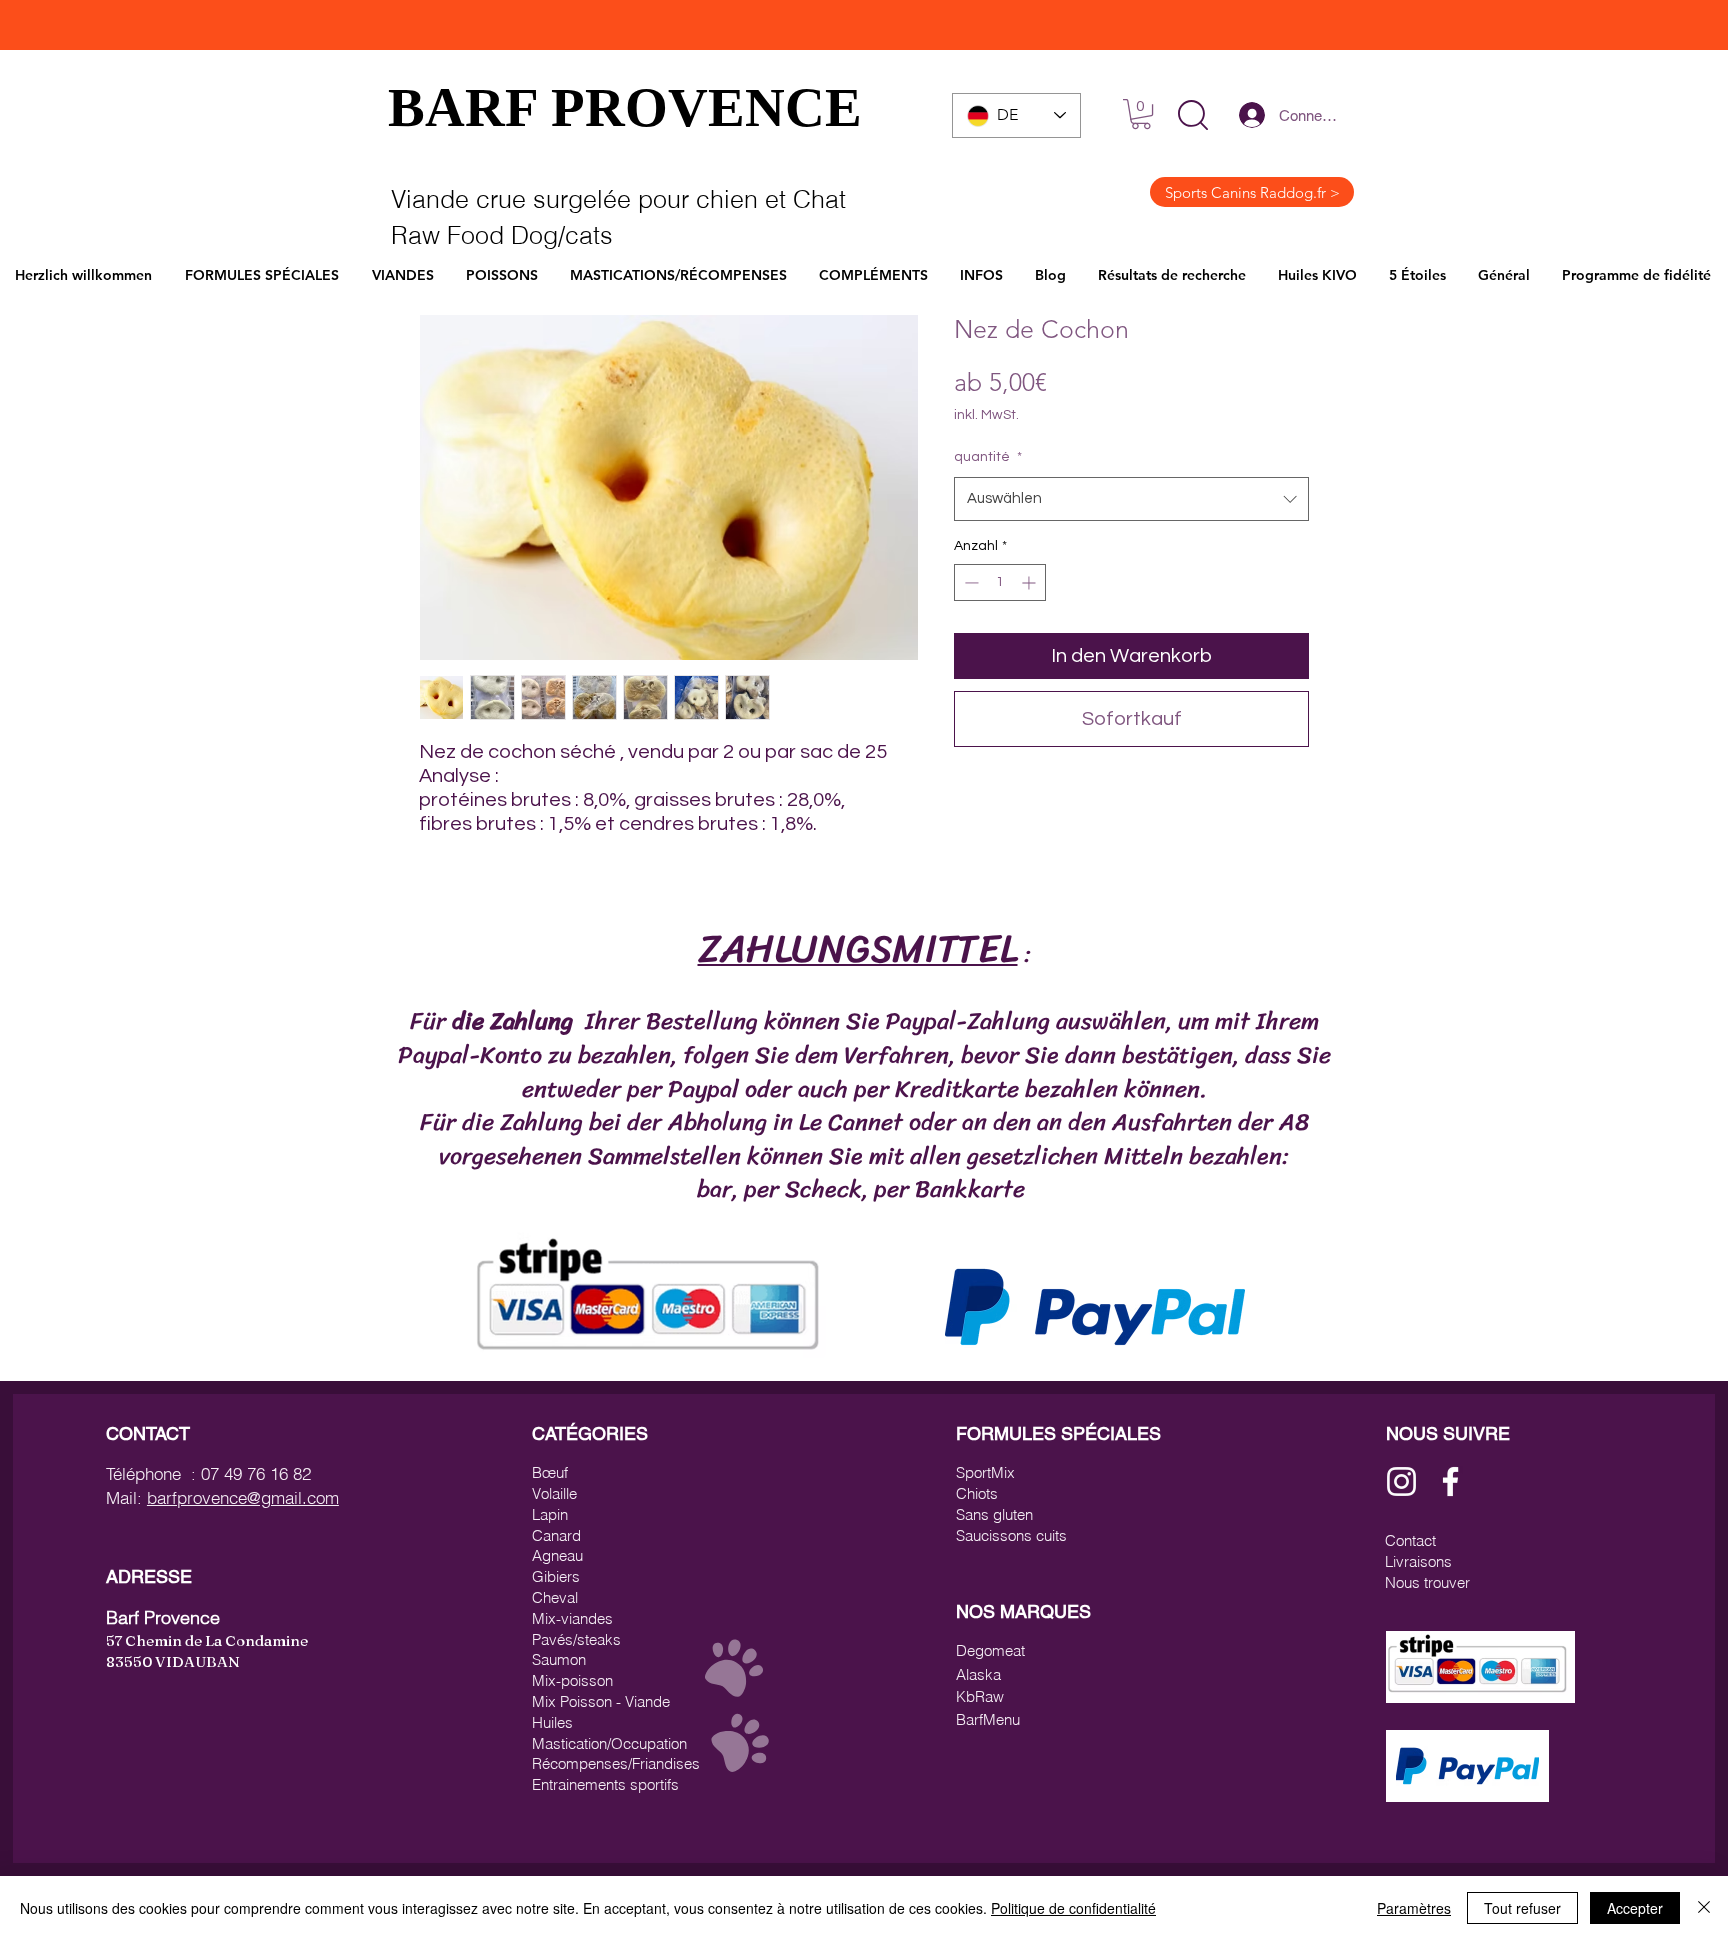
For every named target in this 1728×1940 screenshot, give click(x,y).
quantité (988, 457)
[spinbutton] (1000, 582)
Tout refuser (1522, 1908)
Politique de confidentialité (1073, 1908)
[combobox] (1131, 499)
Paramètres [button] (1414, 1908)
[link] (1141, 114)
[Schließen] (1704, 1908)
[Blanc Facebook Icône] (1450, 1481)
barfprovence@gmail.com (243, 1497)
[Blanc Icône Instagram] (1401, 1481)
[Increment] (1030, 582)
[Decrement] (969, 582)
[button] (1193, 115)
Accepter (1635, 1908)
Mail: (126, 1497)
